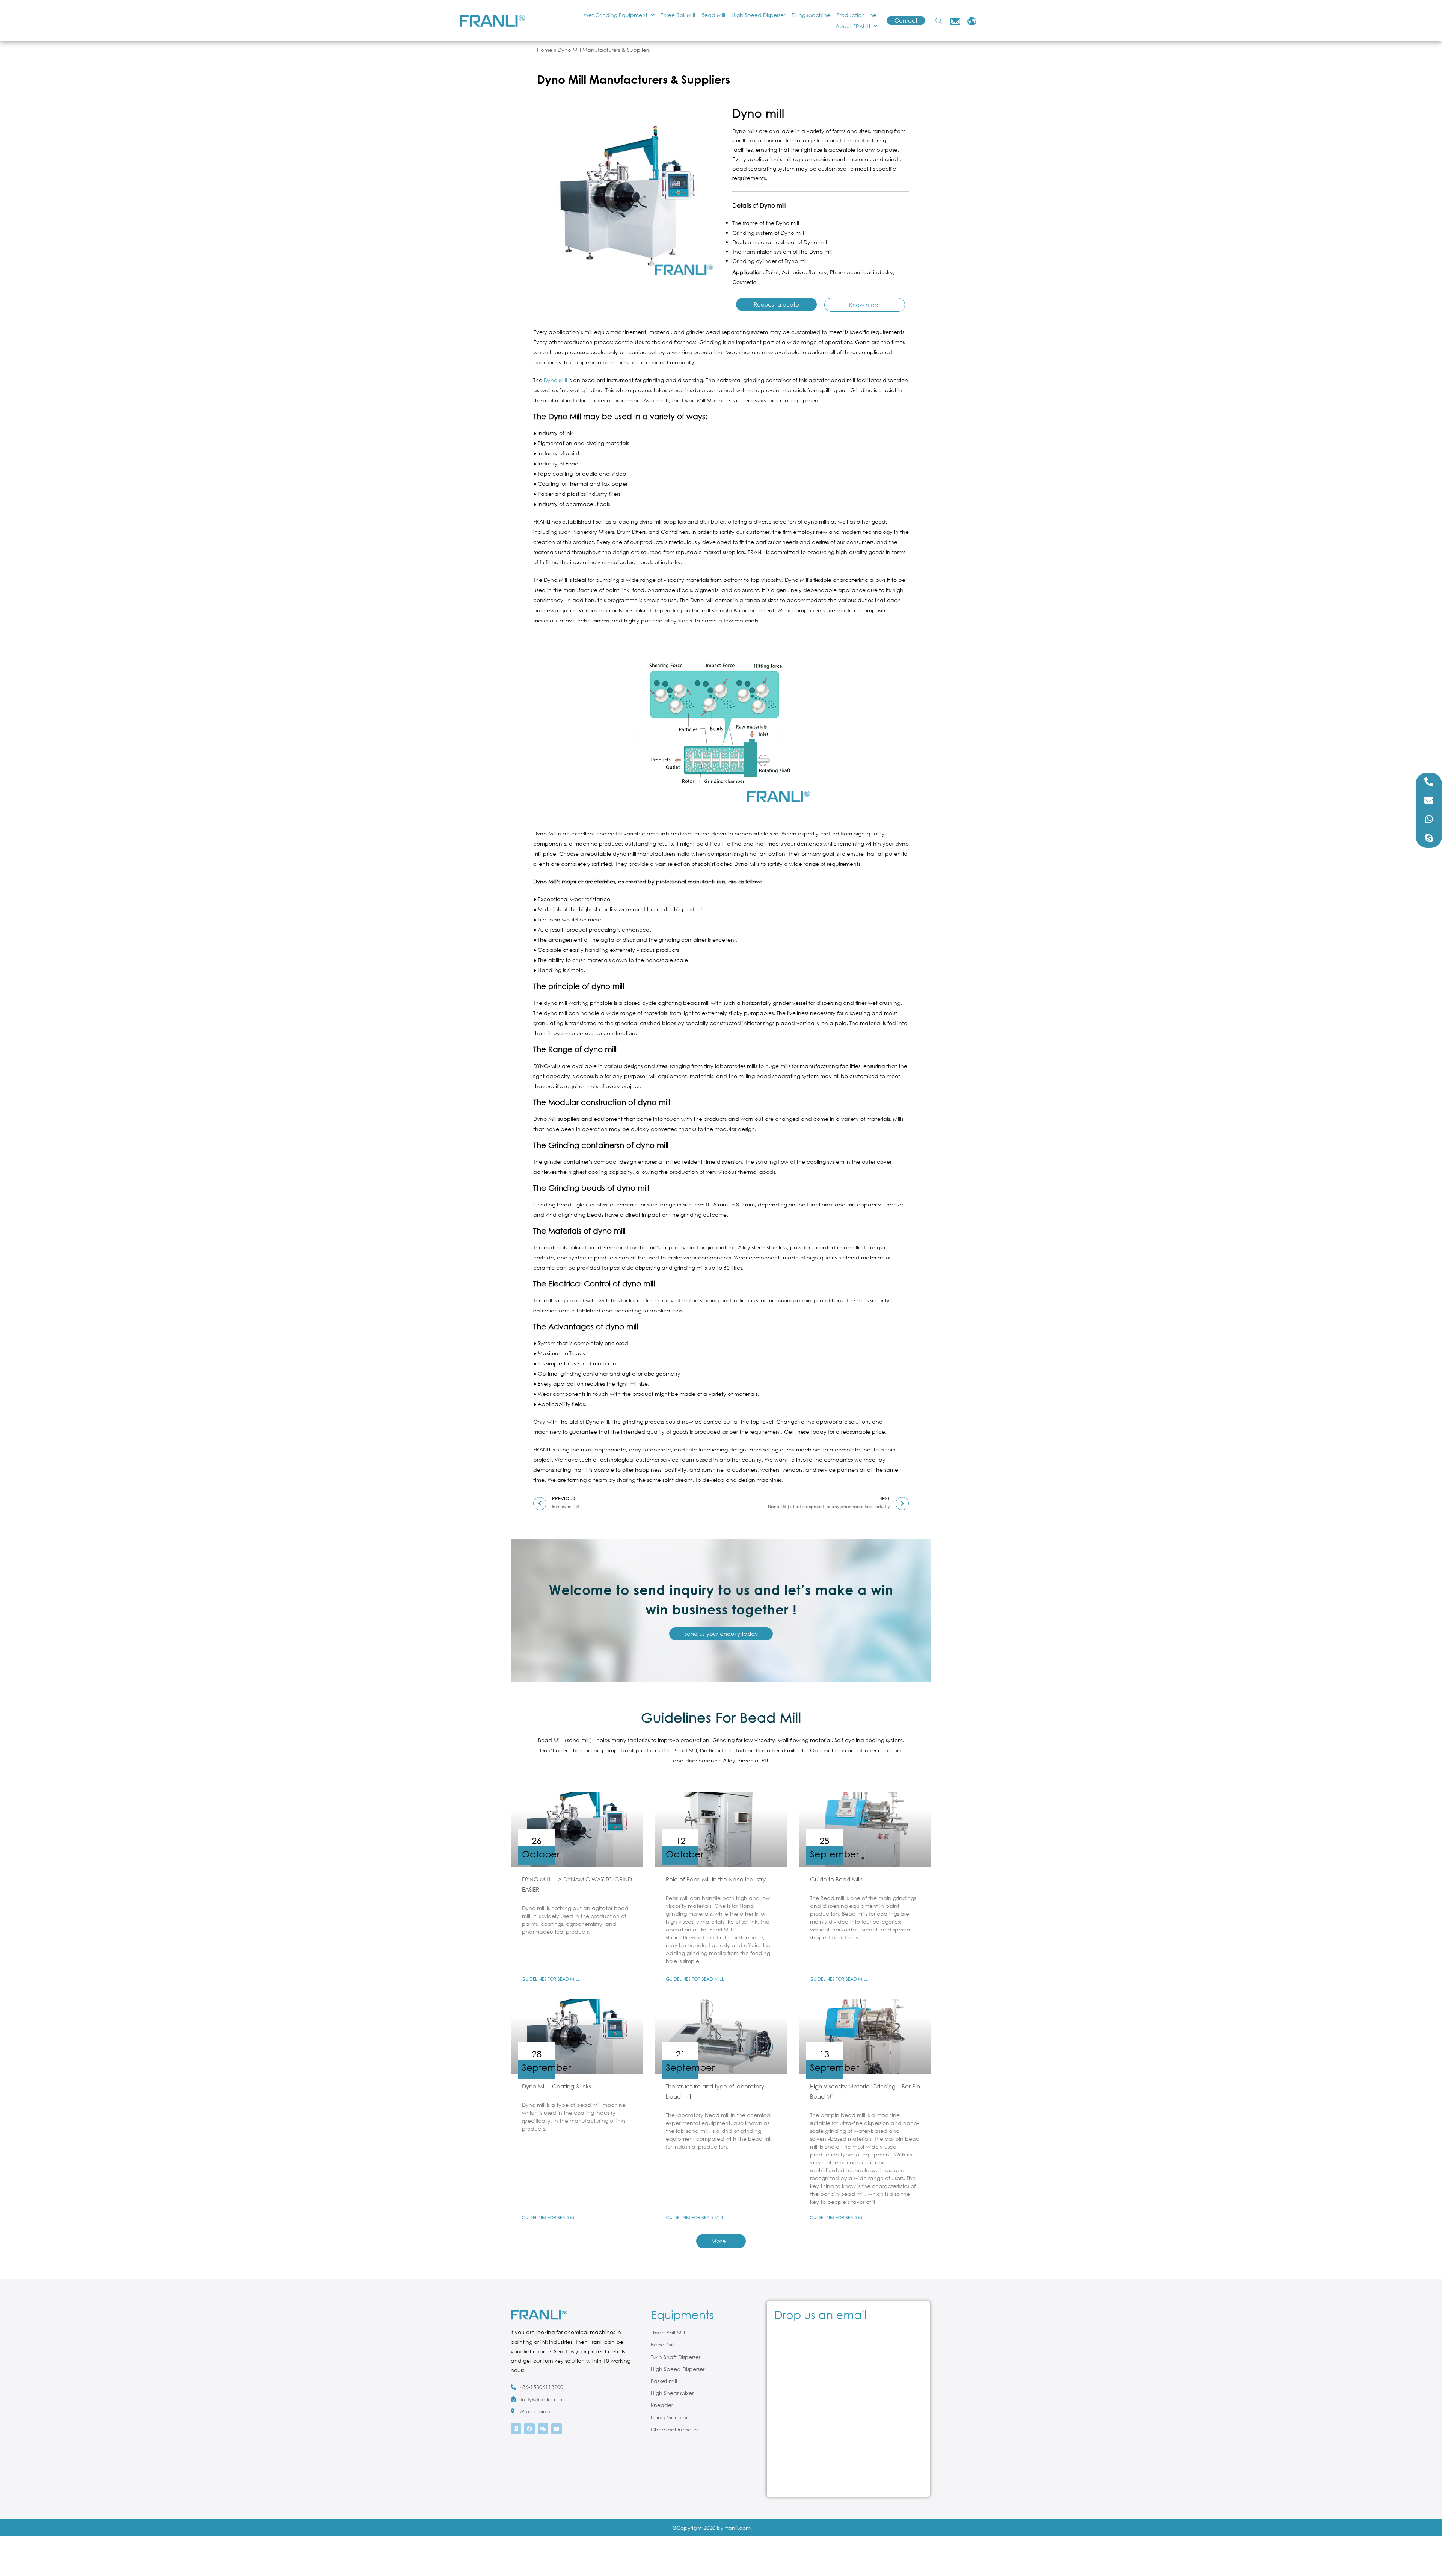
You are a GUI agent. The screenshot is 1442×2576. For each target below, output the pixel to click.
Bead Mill (713, 15)
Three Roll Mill (678, 15)
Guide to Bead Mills (836, 1879)
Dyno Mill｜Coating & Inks (557, 2086)
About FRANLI (853, 26)
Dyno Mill (555, 380)
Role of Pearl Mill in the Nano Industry (716, 1879)
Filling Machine (811, 15)
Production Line (857, 15)
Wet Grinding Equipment (615, 15)
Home (545, 50)
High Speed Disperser (758, 15)
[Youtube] (557, 2429)
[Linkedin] (516, 2429)
